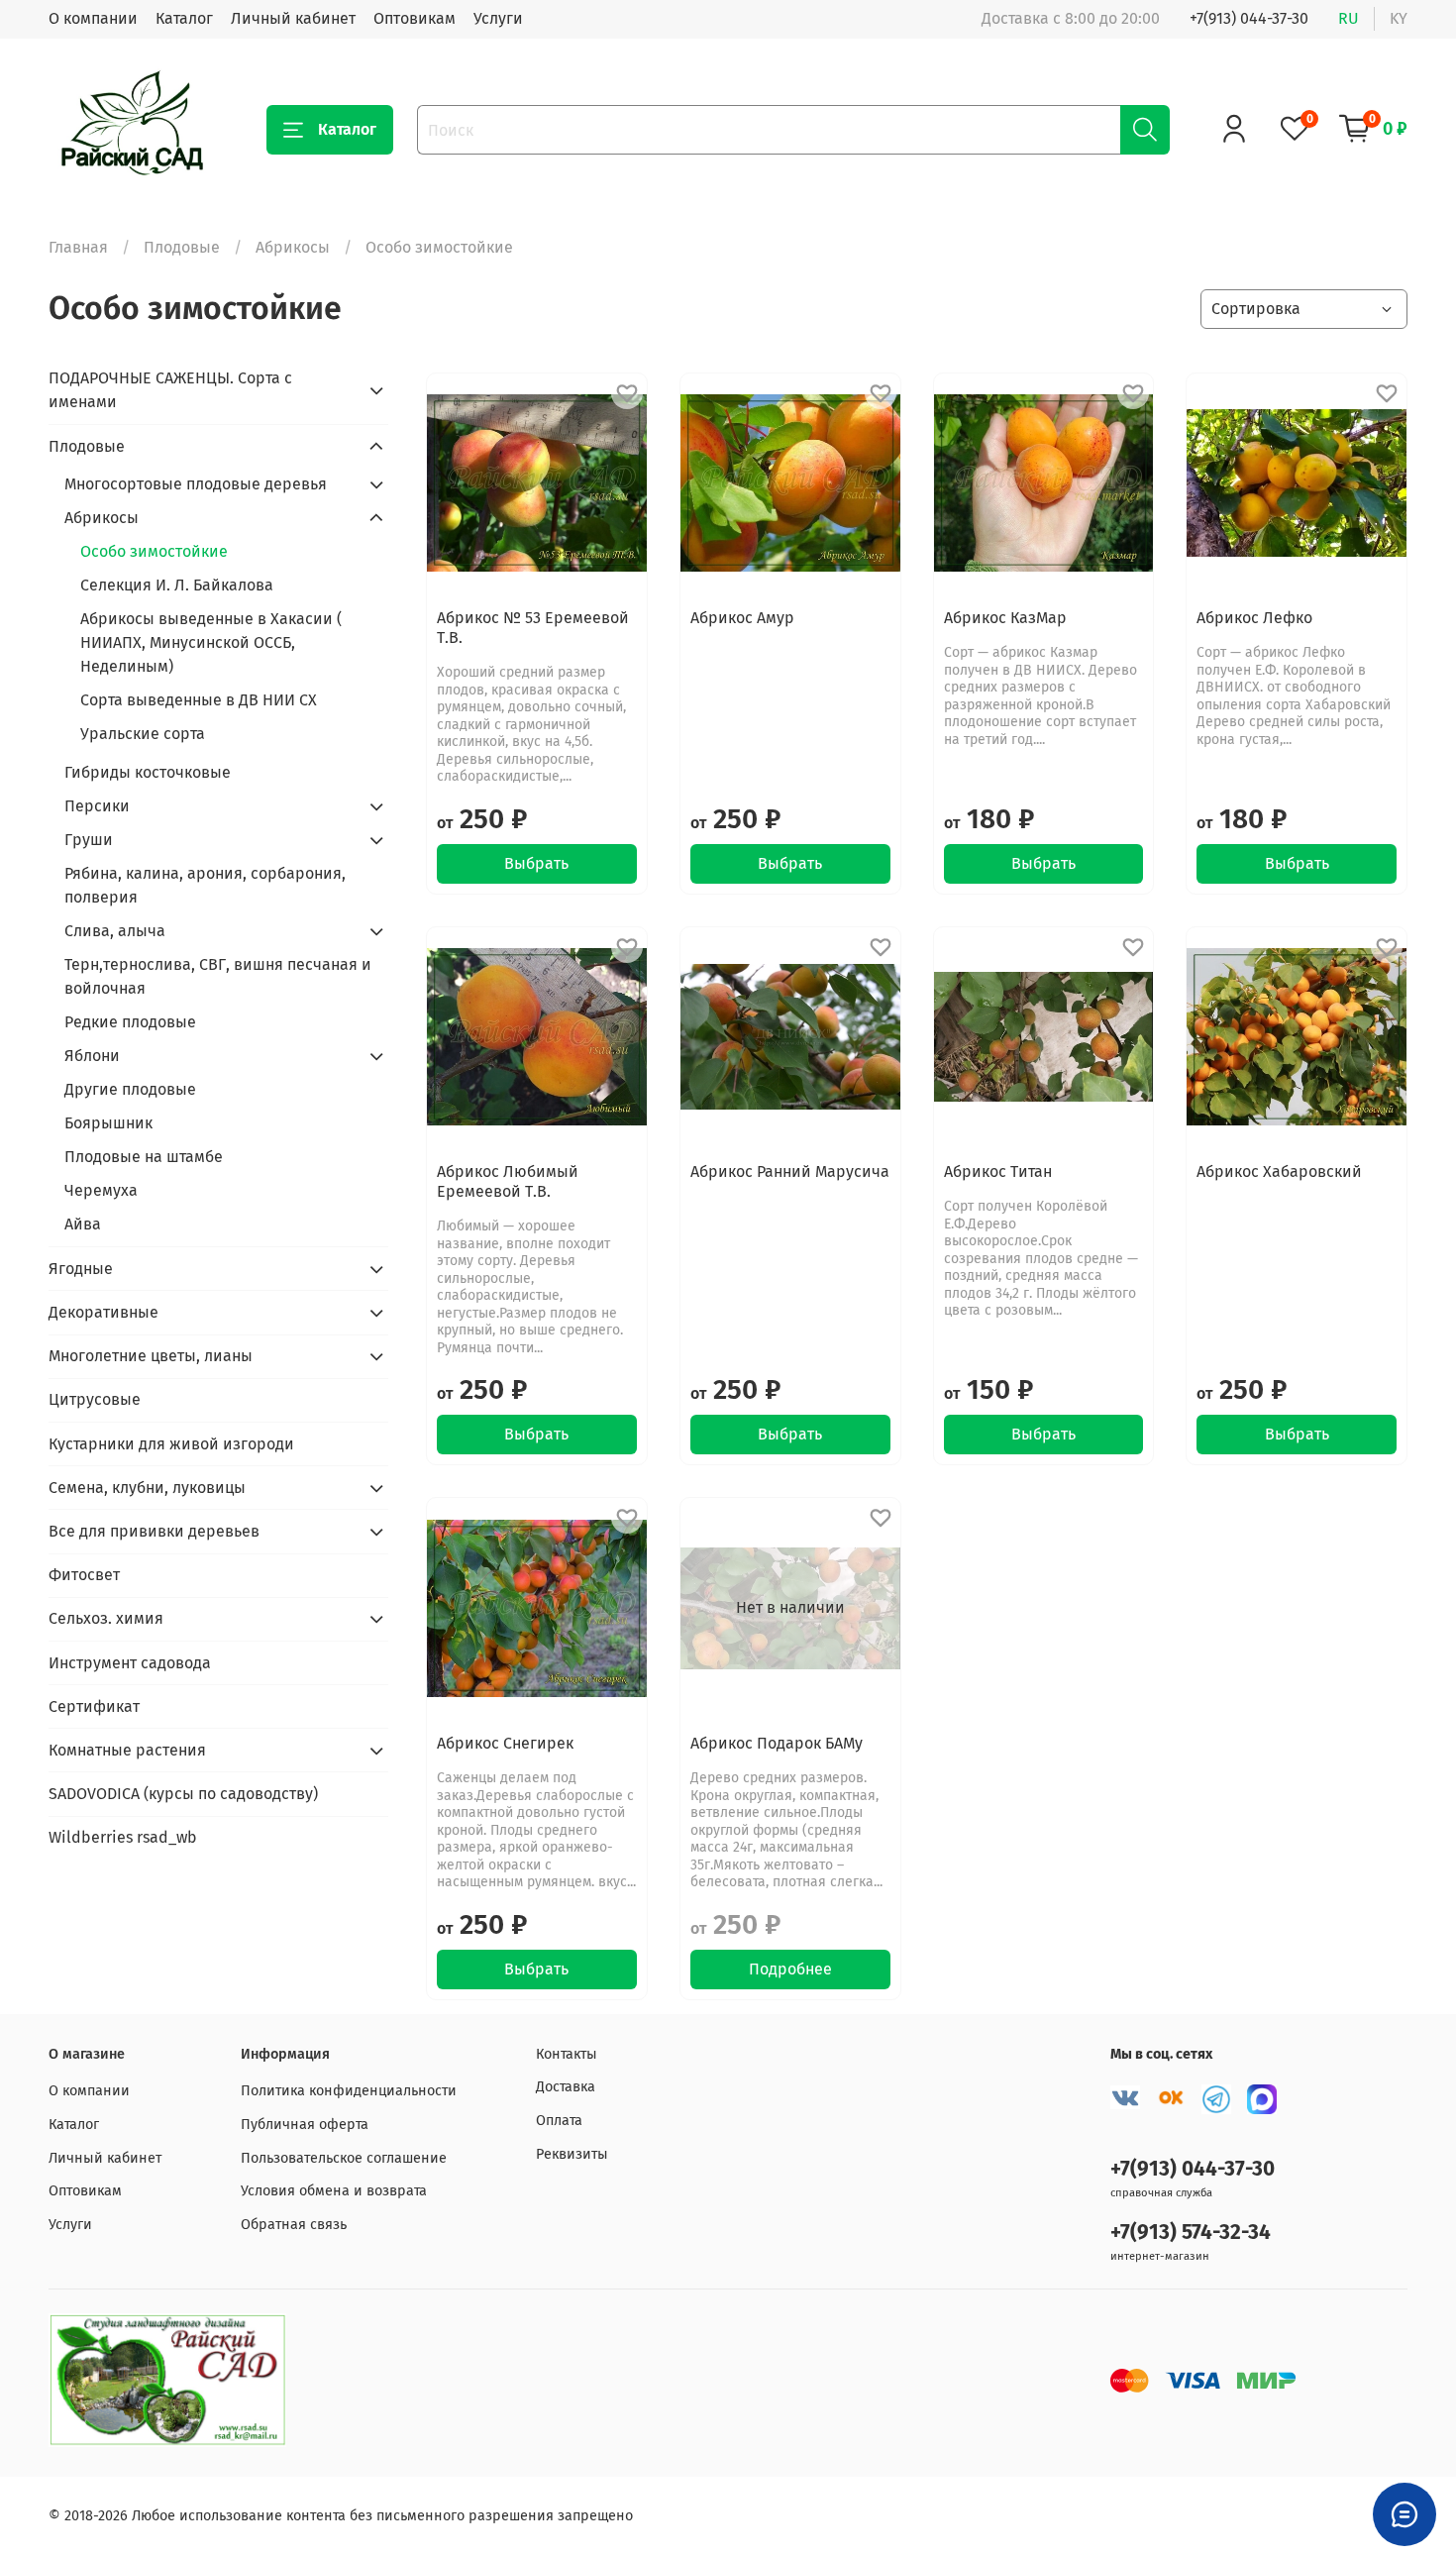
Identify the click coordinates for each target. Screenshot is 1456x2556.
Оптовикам (415, 18)
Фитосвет (84, 1575)
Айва (83, 1224)
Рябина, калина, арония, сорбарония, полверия (205, 885)
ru (1349, 18)
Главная (78, 247)
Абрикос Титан (998, 1171)
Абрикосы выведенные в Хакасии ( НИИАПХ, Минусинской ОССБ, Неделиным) (211, 642)
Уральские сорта (143, 734)
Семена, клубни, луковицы (147, 1488)
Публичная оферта (305, 2125)
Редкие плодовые (130, 1022)
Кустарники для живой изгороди (171, 1444)
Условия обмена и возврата (334, 2191)
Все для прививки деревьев (154, 1531)
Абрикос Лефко (1254, 618)
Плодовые (182, 247)
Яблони (92, 1056)
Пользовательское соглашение (344, 2158)
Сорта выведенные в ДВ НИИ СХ (199, 700)
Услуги (498, 18)
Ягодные (81, 1269)
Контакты (567, 2054)
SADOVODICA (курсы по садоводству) (183, 1794)
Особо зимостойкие (154, 551)
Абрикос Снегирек (505, 1743)
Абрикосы (293, 247)
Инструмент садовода (130, 1663)
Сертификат (94, 1706)
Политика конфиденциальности (349, 2091)
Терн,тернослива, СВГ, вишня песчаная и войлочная (218, 976)
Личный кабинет (293, 18)
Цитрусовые (95, 1399)
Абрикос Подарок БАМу (777, 1743)
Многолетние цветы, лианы (151, 1356)
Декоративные (104, 1312)
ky (1399, 18)
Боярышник (108, 1123)
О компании (93, 18)
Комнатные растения (127, 1750)
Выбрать (536, 863)
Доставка (566, 2087)
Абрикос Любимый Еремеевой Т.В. (508, 1181)
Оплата (559, 2121)
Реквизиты (572, 2154)
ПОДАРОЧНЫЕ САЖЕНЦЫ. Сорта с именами (170, 390)
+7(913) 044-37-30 (1249, 18)
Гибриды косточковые (148, 772)
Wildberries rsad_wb (123, 1837)
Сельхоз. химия (106, 1618)
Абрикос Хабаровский (1279, 1171)
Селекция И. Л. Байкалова (177, 585)
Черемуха (101, 1190)
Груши (89, 840)
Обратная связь (294, 2225)
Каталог (184, 18)
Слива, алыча (115, 931)
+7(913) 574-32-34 (1191, 2233)
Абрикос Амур (742, 618)
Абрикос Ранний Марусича (790, 1171)
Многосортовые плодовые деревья (196, 484)
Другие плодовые (130, 1089)
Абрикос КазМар (1005, 618)
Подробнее (790, 1969)
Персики (97, 806)
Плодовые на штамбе (144, 1157)
